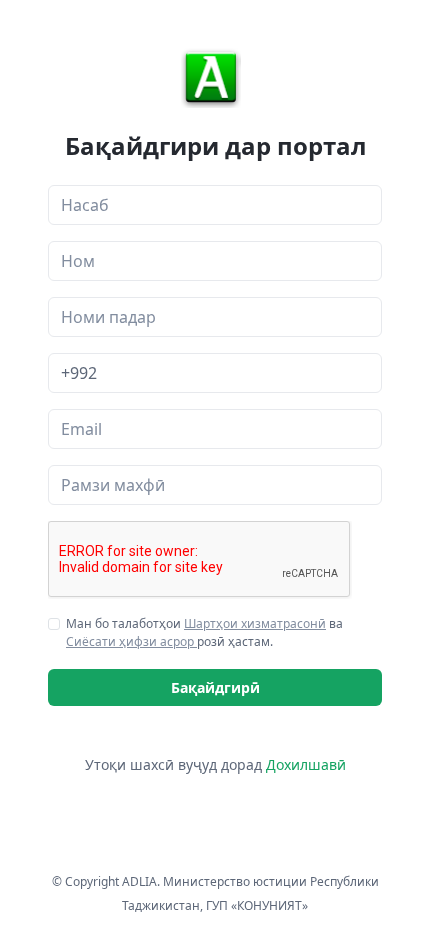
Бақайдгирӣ (215, 687)
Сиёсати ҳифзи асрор (131, 641)
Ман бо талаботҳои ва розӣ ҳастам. (204, 632)
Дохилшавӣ (306, 764)
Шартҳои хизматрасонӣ (255, 623)
